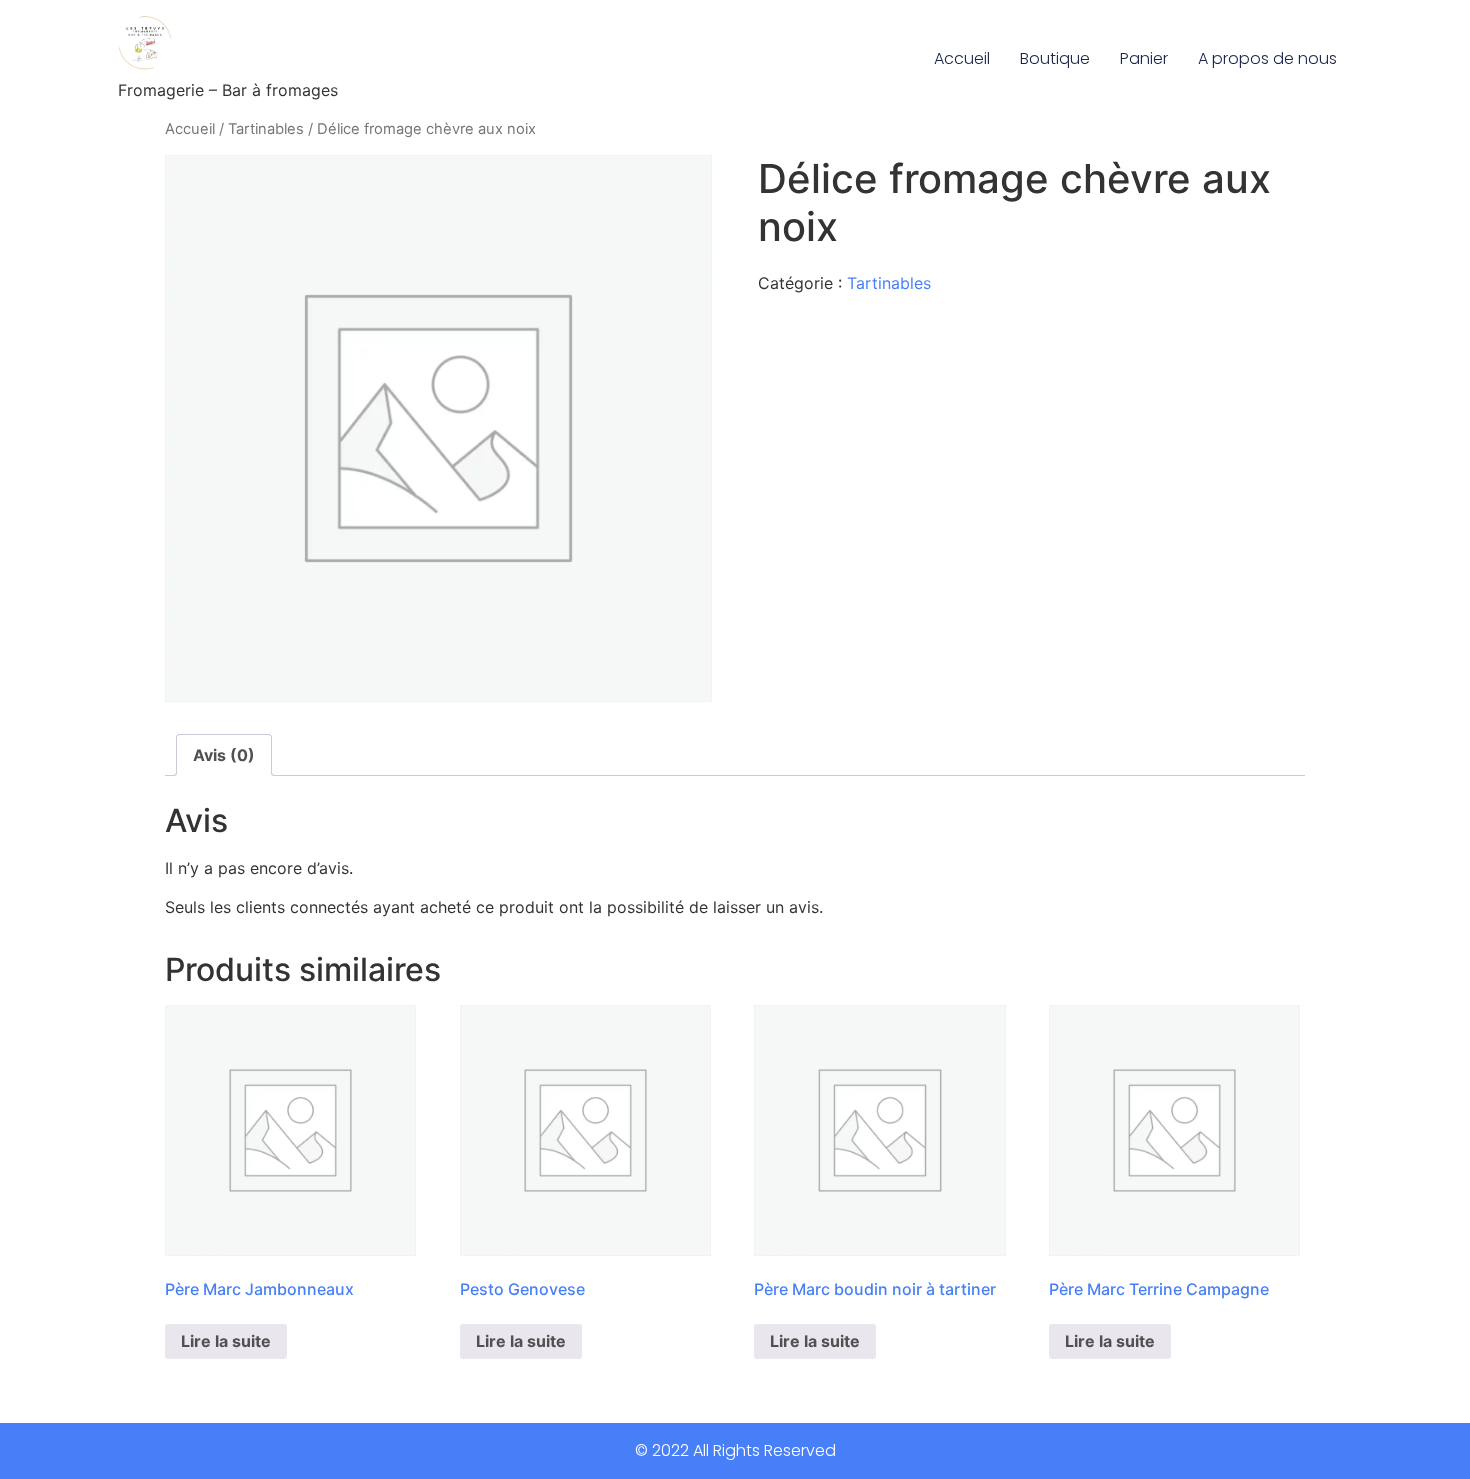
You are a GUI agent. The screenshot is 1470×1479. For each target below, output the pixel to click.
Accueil (962, 58)
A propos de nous (1267, 58)
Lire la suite (226, 1341)
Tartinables (266, 129)
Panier (1144, 58)
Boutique (1055, 58)
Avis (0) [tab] (224, 755)
